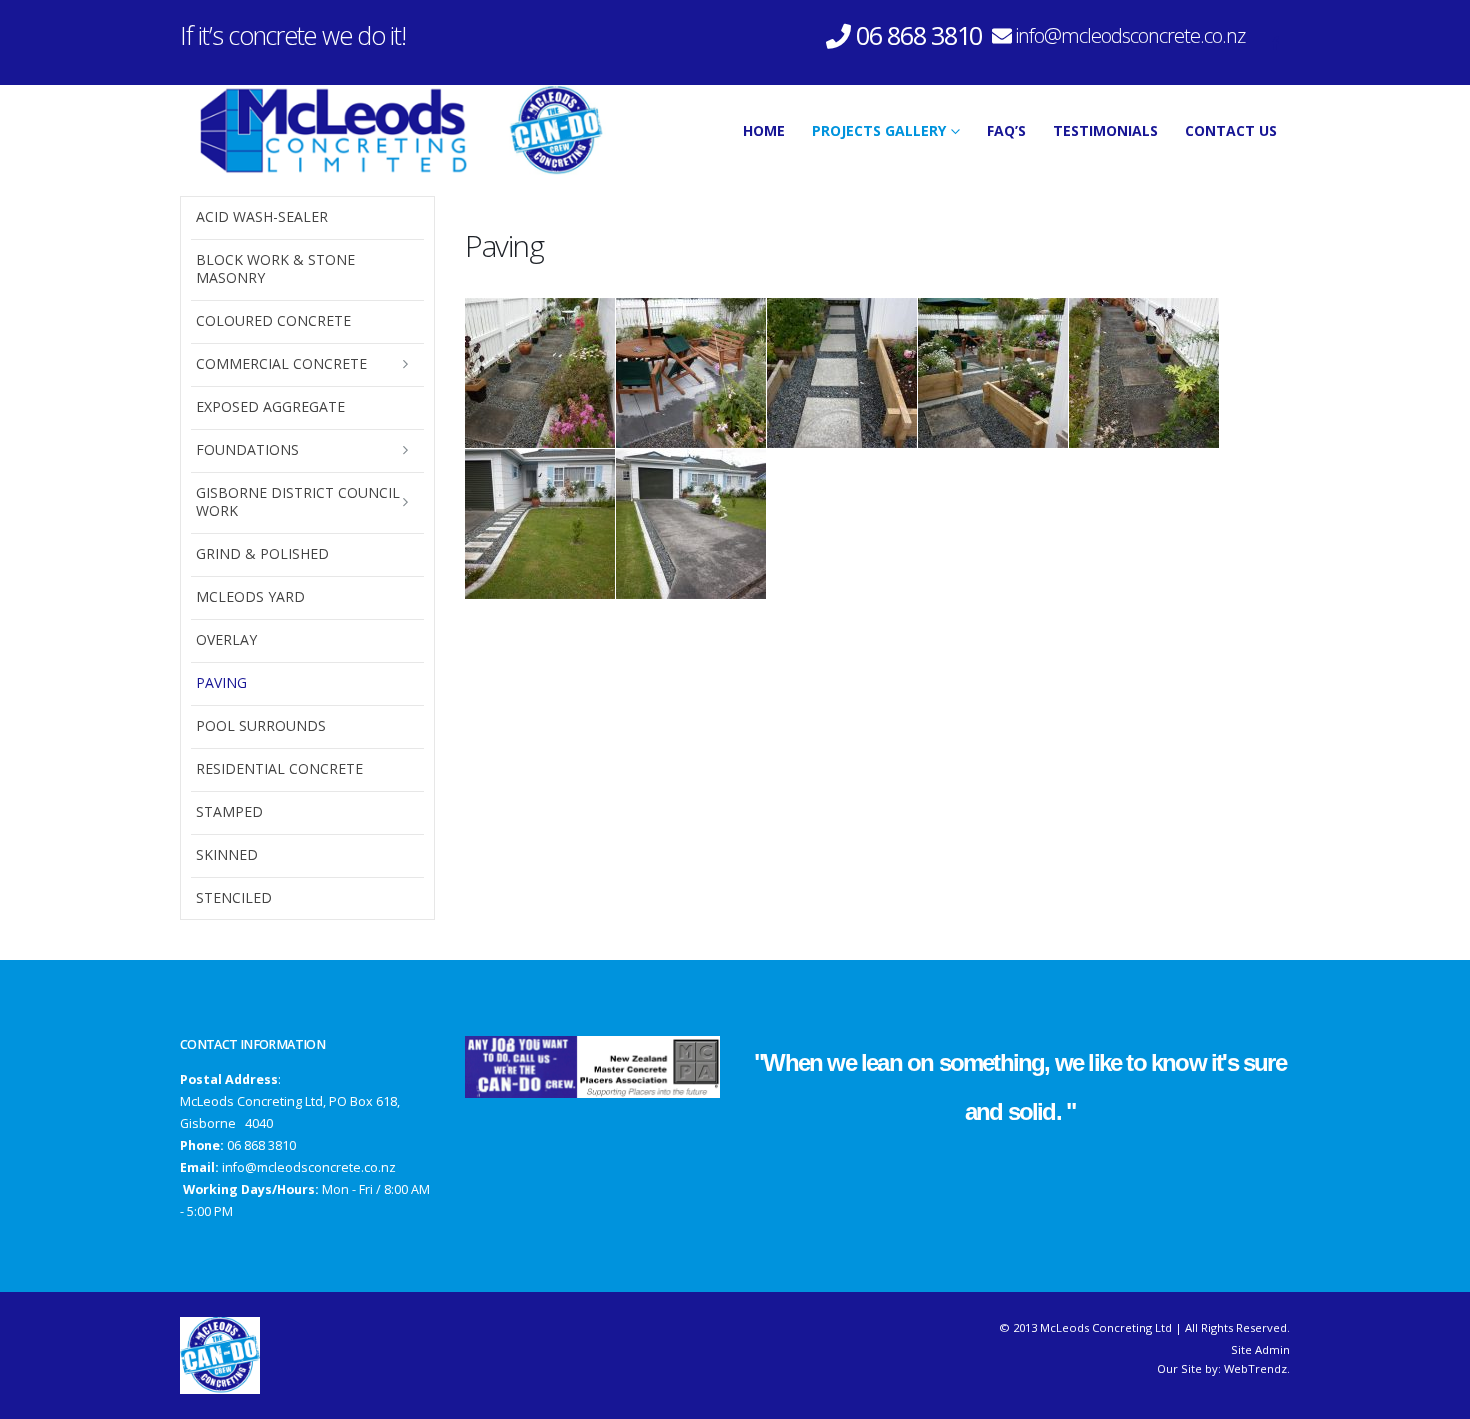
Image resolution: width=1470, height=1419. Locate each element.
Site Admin (1260, 1349)
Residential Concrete (279, 768)
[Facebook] (1275, 43)
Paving (221, 682)
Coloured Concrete (273, 320)
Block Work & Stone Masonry (275, 268)
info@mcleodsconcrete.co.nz (1130, 35)
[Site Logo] (393, 130)
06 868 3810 (261, 1145)
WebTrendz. (1257, 1368)
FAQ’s (1006, 130)
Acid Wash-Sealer (262, 216)
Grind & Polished (262, 553)
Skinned (227, 854)
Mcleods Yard (250, 596)
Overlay (226, 639)
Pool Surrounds (261, 725)
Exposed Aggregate (270, 406)
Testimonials (1105, 130)
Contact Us (1231, 130)
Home (764, 130)
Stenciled (234, 897)
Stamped (229, 811)
